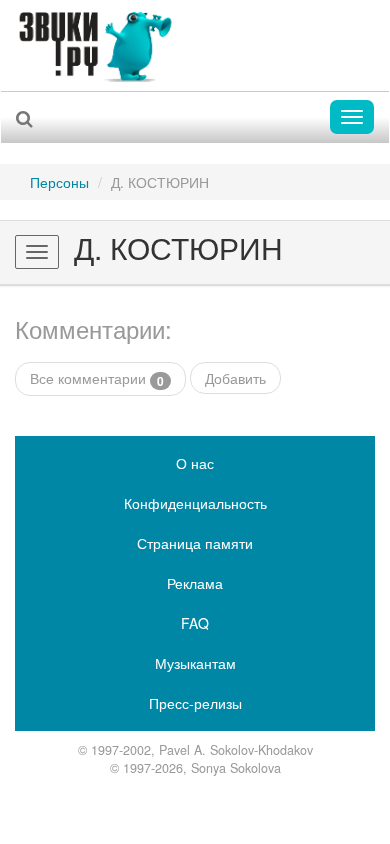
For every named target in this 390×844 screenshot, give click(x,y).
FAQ (195, 623)
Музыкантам (195, 663)
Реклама (195, 583)
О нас (195, 463)
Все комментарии (97, 378)
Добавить (235, 378)
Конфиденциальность (195, 503)
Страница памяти (195, 543)
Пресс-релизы (195, 703)
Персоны (59, 182)
